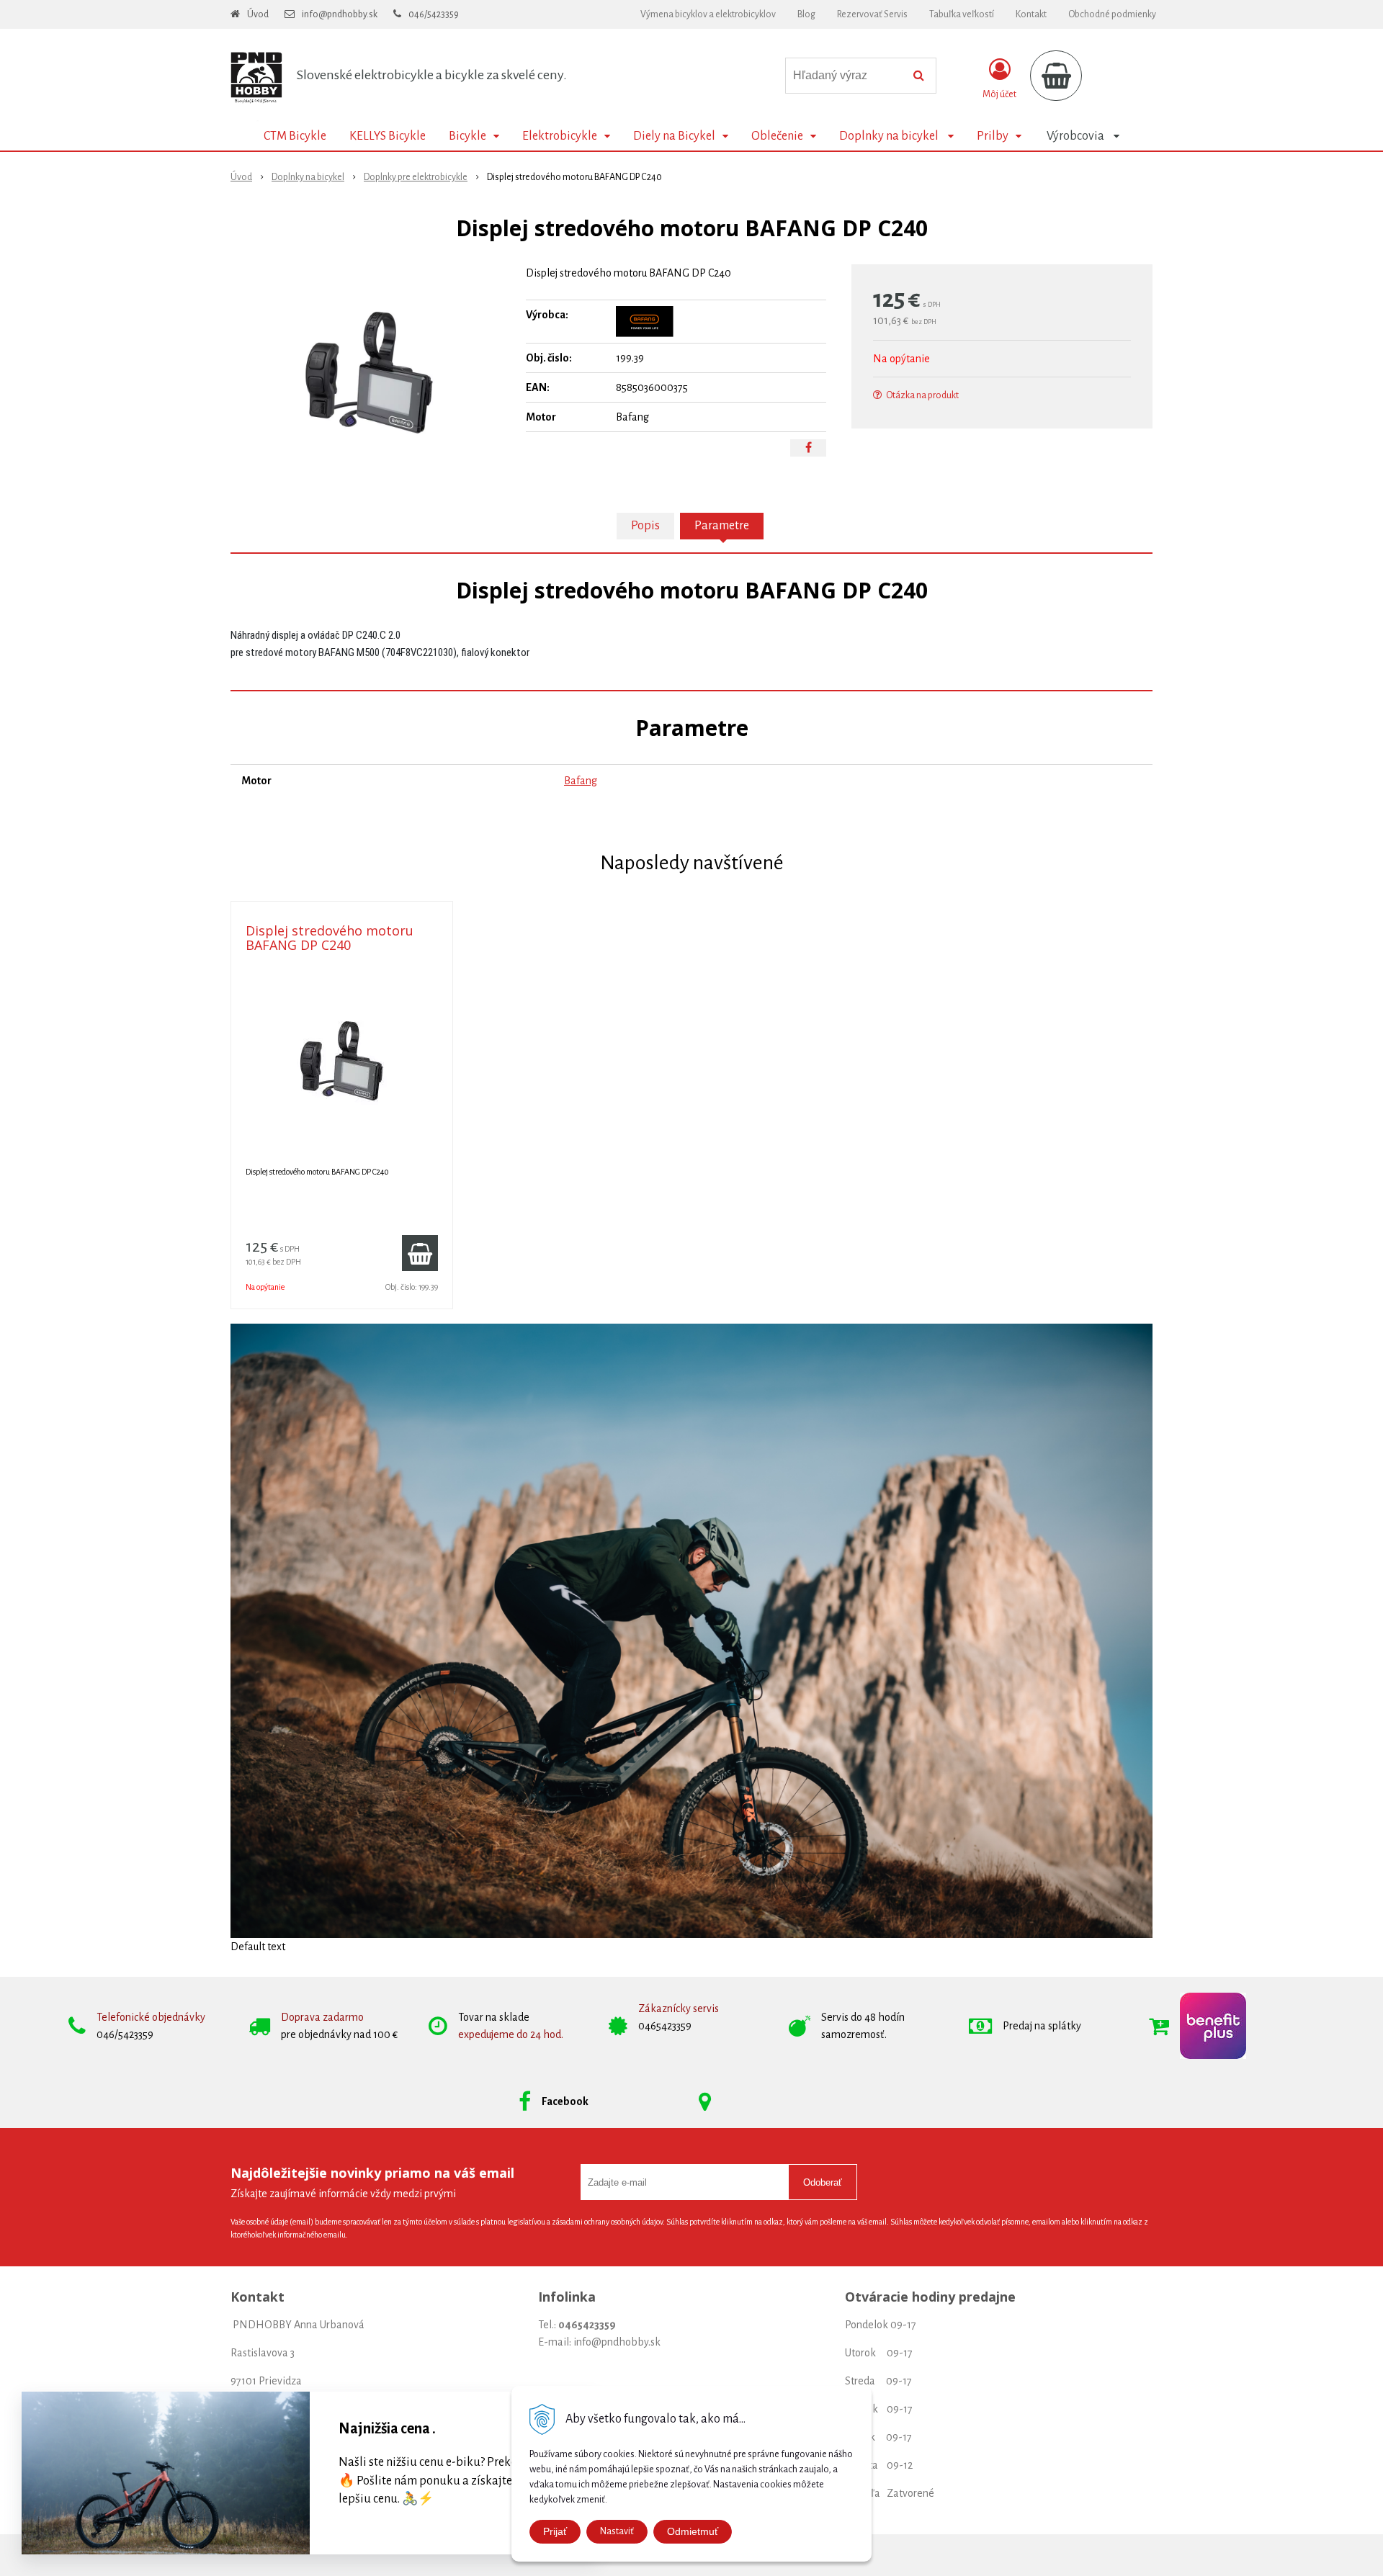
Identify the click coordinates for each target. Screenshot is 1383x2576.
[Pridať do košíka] (420, 1253)
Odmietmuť (693, 2531)
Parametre (722, 526)
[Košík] (1056, 76)
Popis (645, 526)
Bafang (581, 781)
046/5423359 (434, 14)
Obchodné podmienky (1112, 14)
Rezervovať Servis (872, 14)
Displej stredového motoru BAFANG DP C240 (330, 938)
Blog (806, 14)
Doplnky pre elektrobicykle (416, 177)
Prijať (555, 2531)
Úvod (258, 14)
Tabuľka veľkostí (962, 14)
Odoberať (823, 2182)
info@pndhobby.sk (340, 14)
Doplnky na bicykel (308, 177)
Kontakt (1031, 14)
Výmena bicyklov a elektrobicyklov (708, 14)
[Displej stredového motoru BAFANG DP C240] (369, 372)
